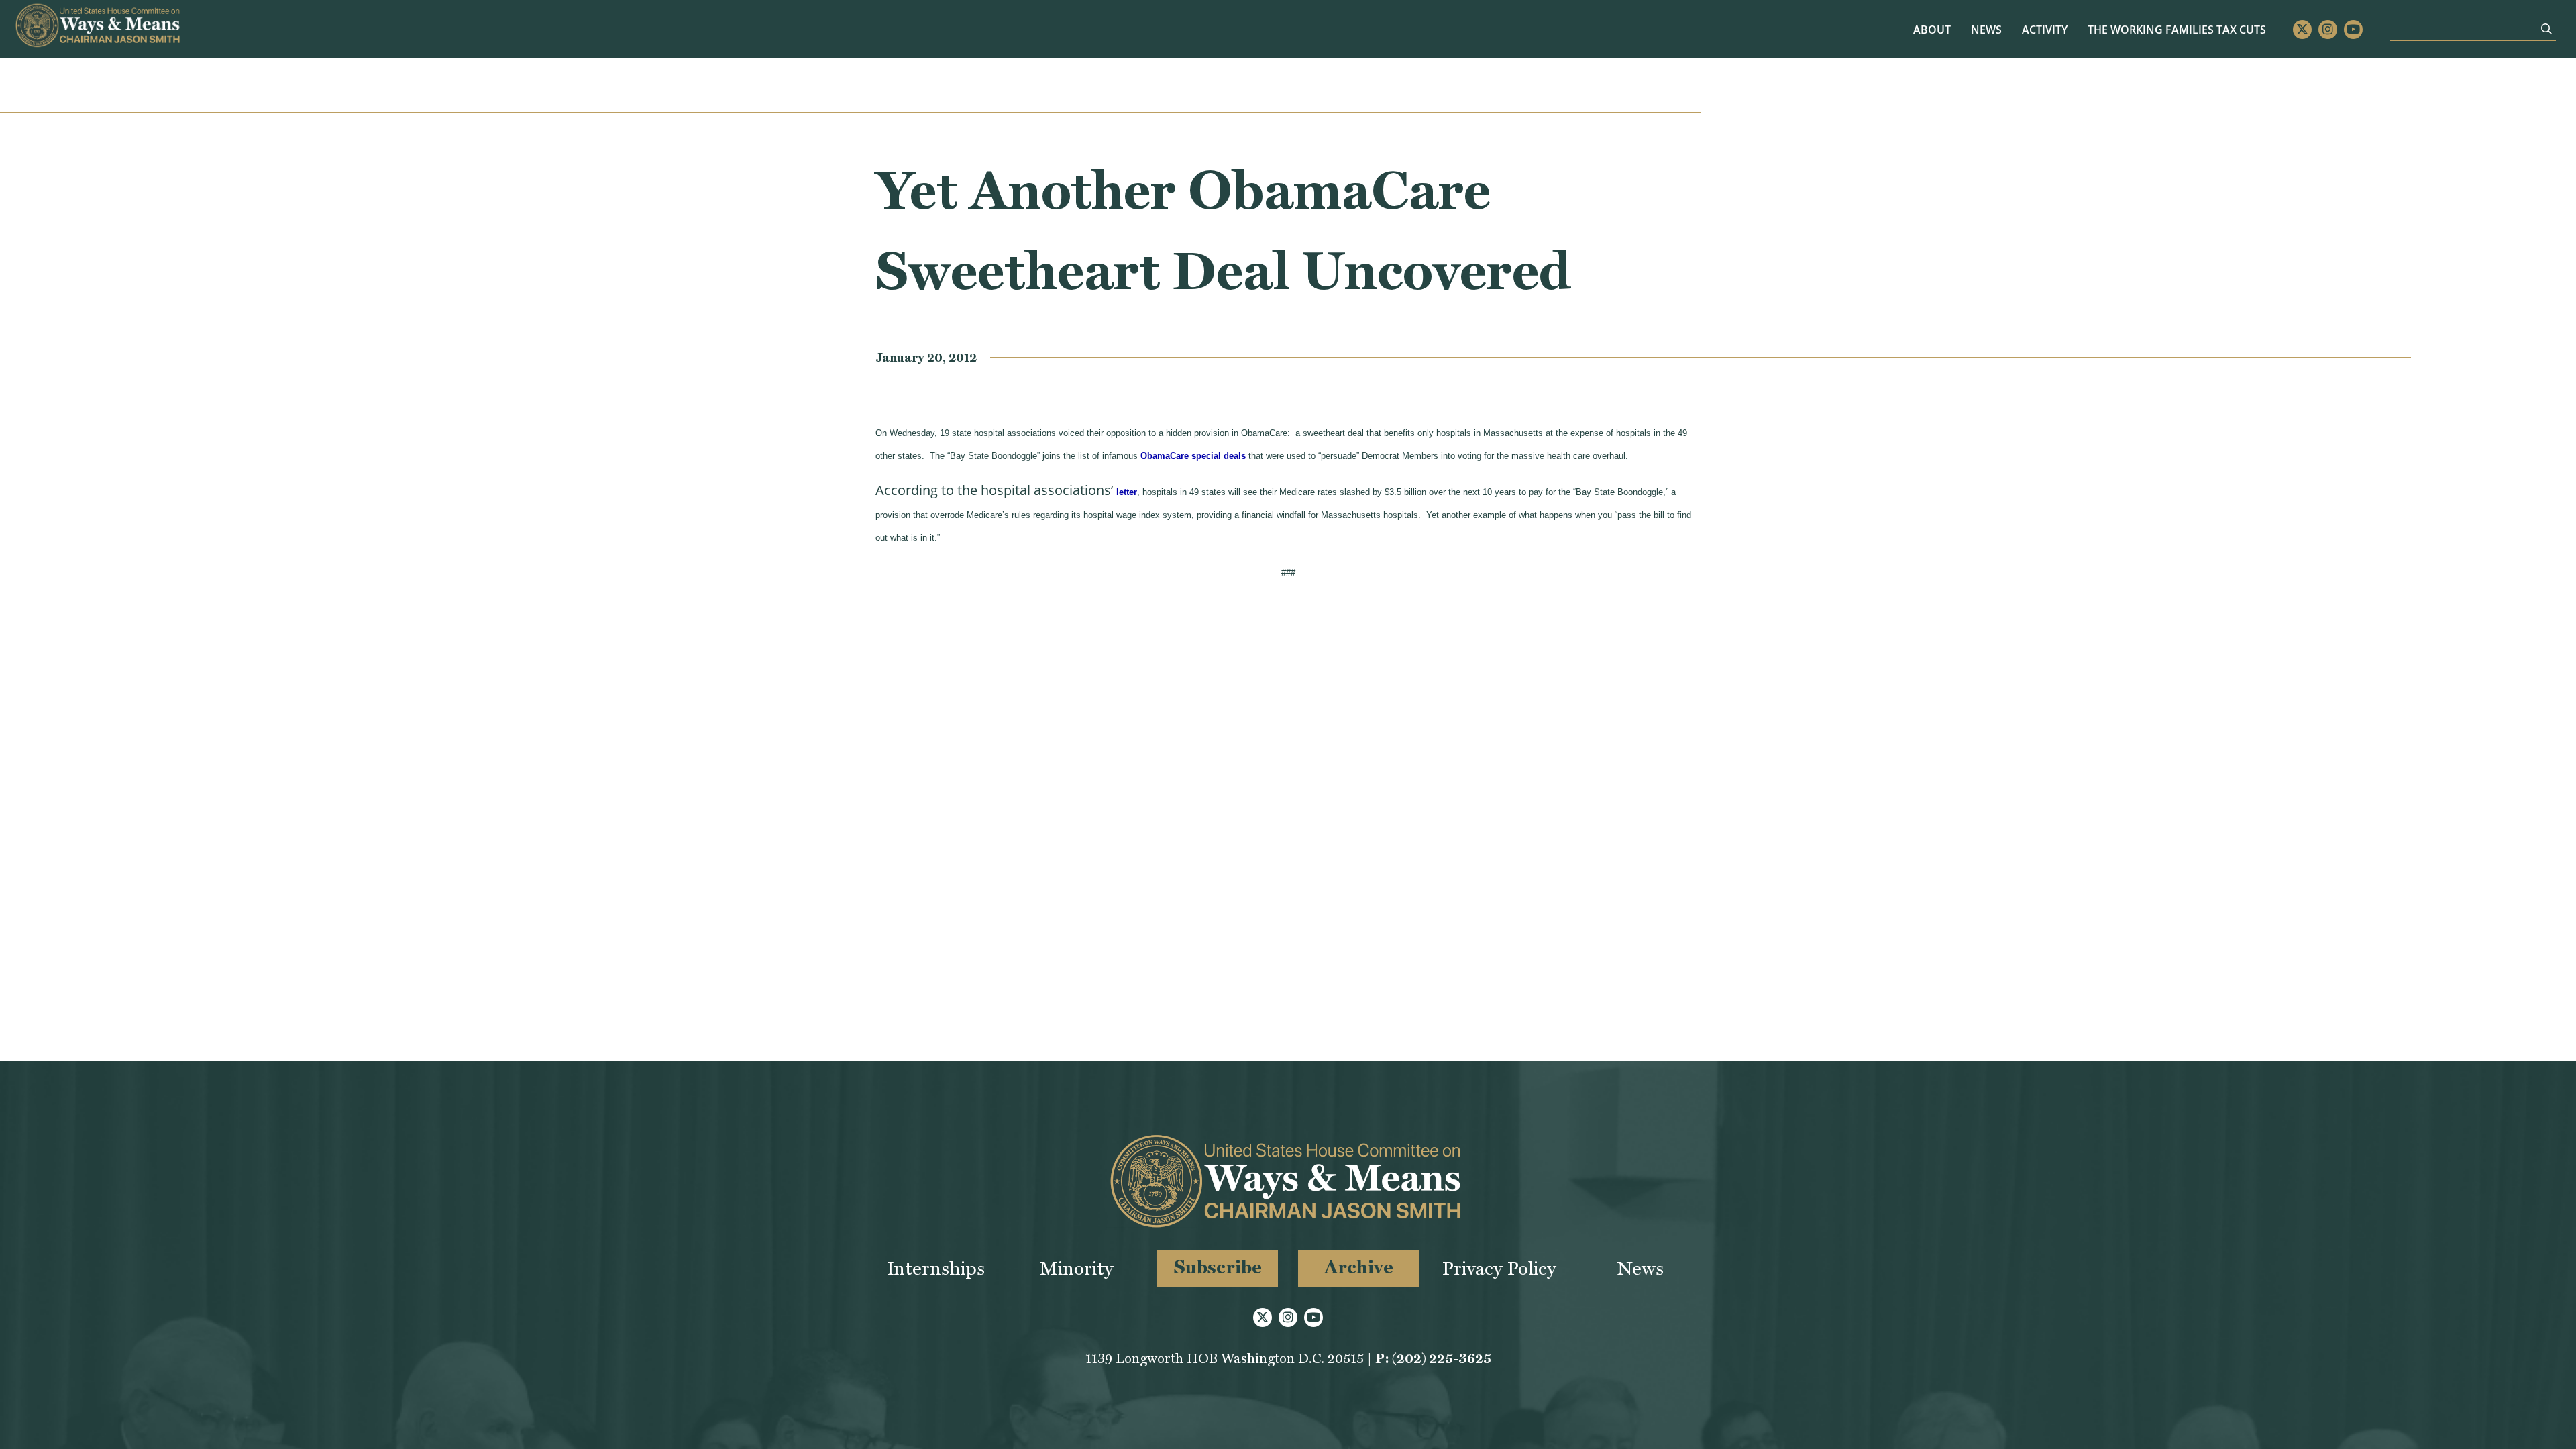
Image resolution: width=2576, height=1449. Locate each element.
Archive (1359, 1267)
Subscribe (1218, 1267)
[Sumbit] (2546, 29)
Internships (936, 1268)
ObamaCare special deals (1193, 456)
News (1986, 30)
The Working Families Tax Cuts (2177, 30)
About (1932, 30)
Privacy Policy (1499, 1268)
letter (1127, 492)
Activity (2045, 30)
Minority (1077, 1268)
